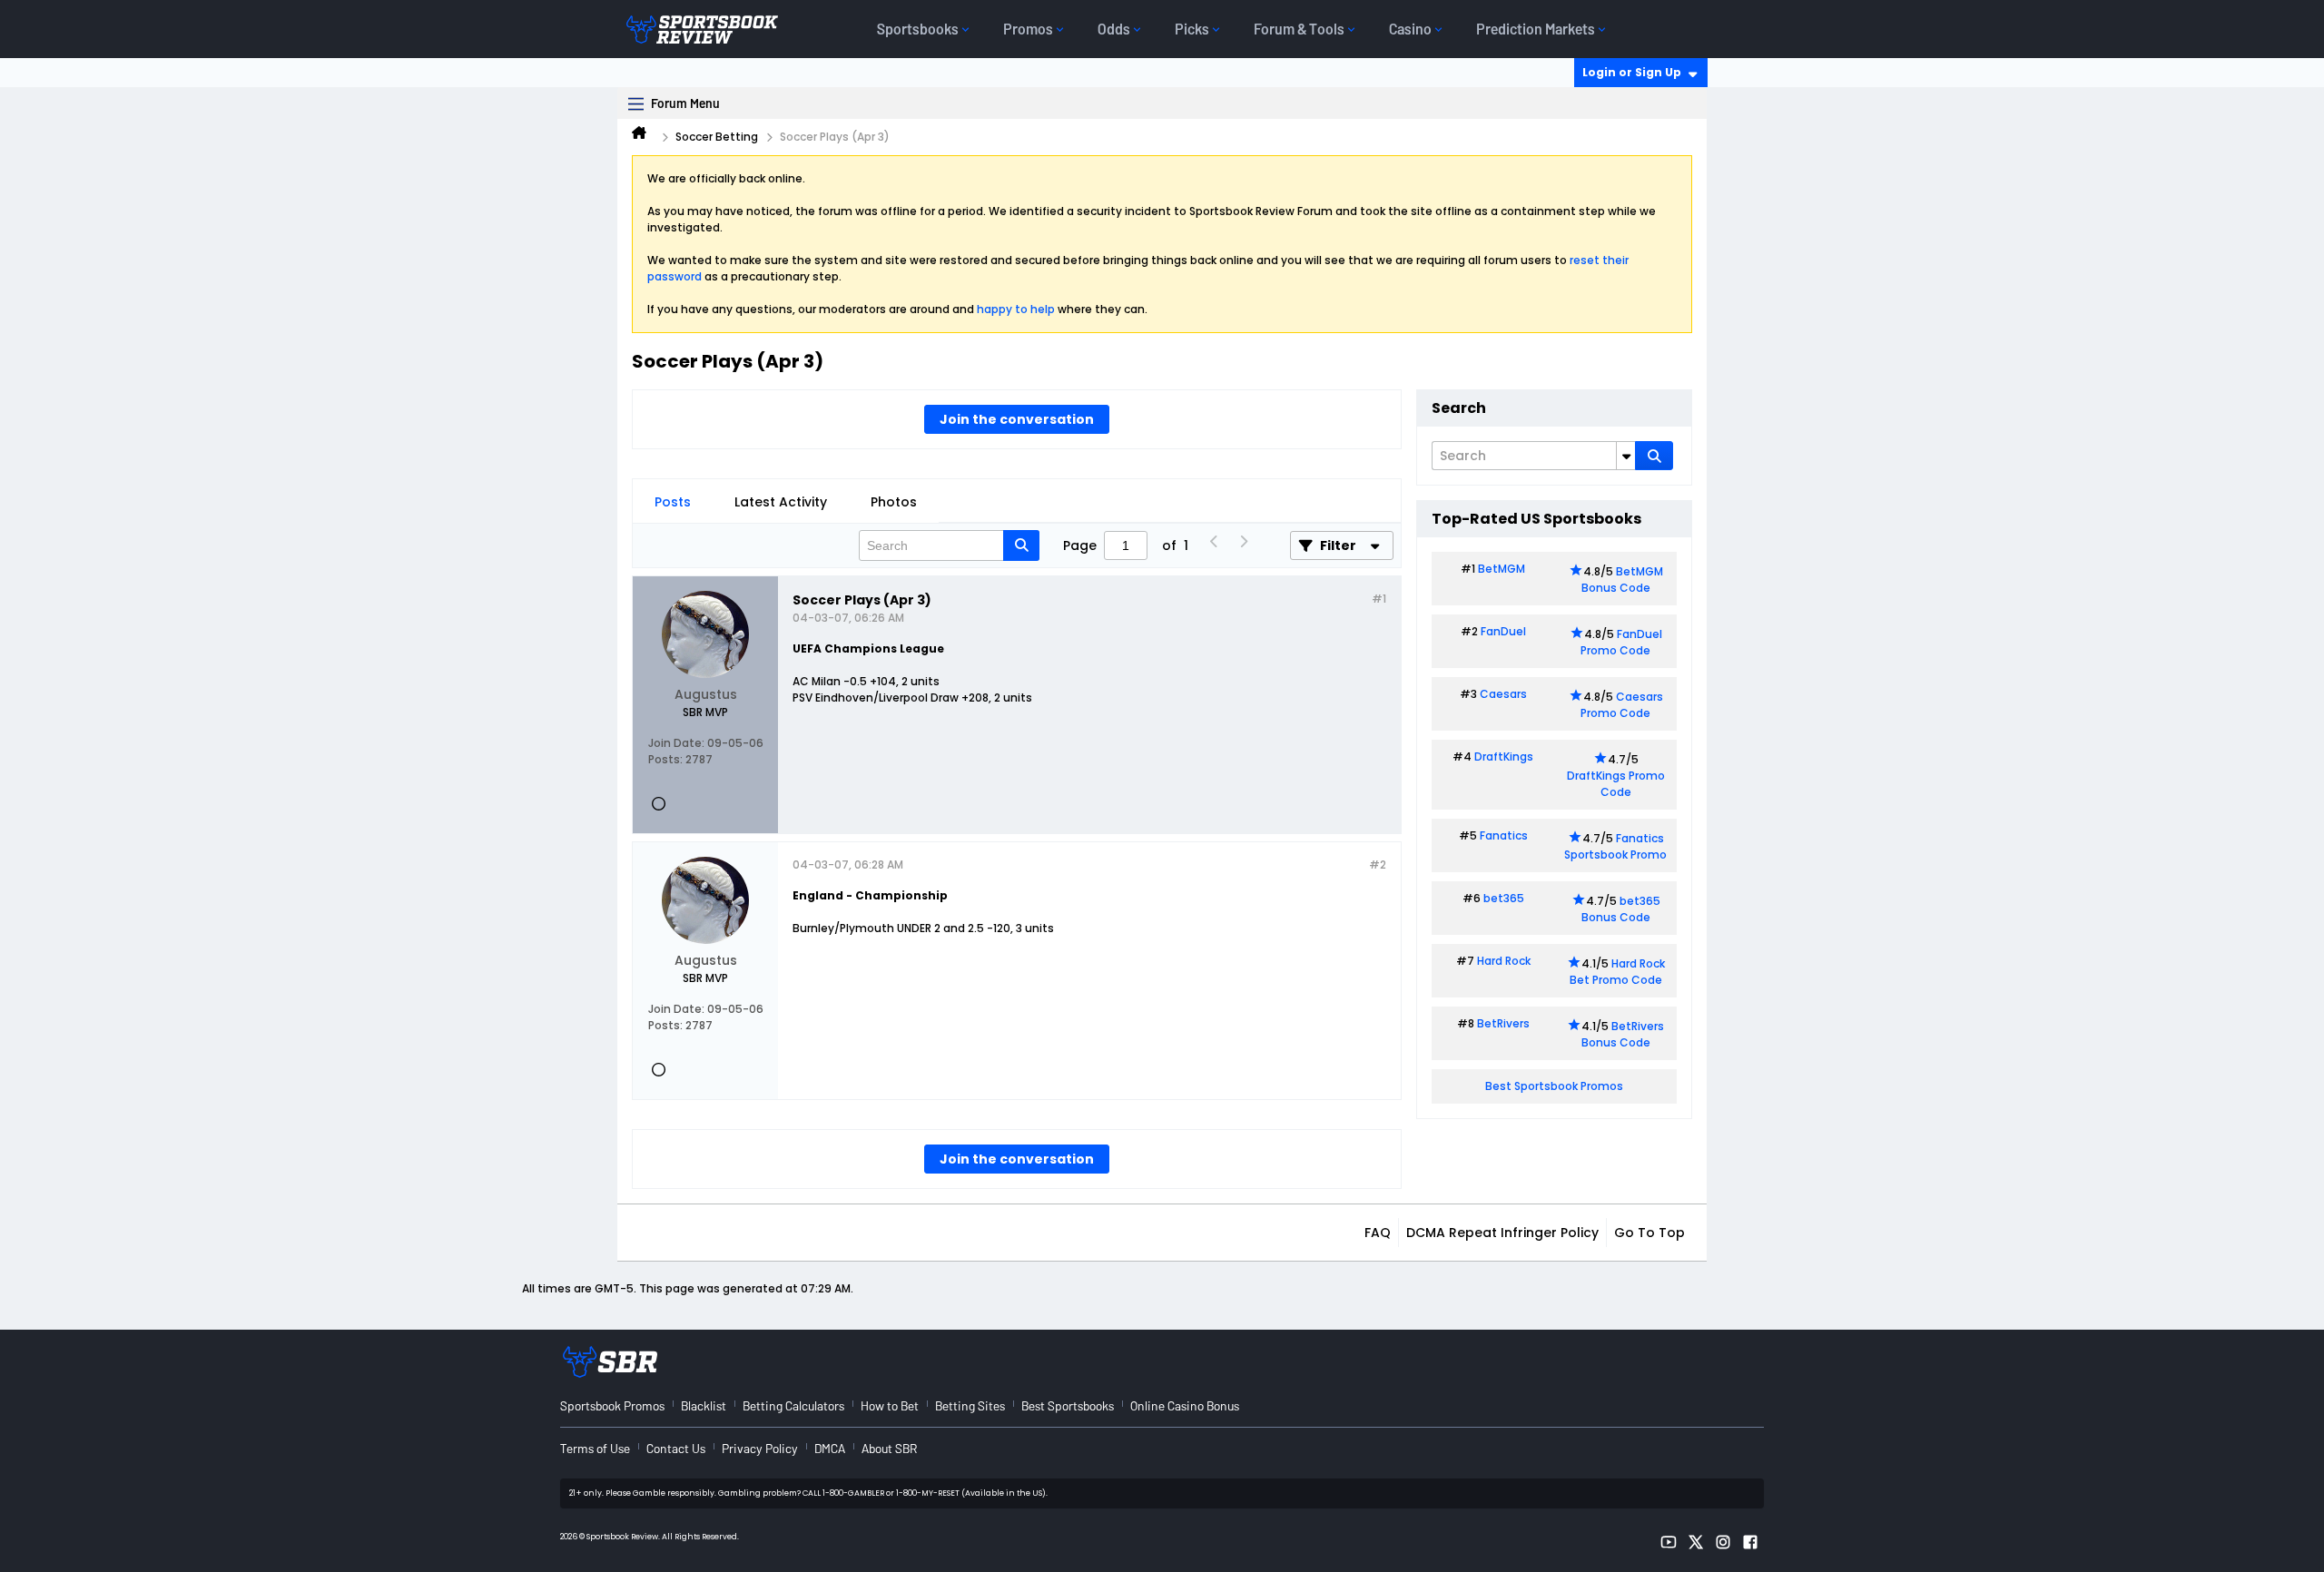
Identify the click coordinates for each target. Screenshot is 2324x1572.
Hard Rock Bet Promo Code (1617, 972)
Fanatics (1504, 835)
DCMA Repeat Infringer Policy (1502, 1233)
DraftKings (1504, 757)
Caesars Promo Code (1622, 705)
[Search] (1654, 456)
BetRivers (1503, 1023)
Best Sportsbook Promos (1554, 1086)
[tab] (673, 502)
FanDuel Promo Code (1621, 642)
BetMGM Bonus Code (1622, 580)
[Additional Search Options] (1626, 456)
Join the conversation (1017, 419)
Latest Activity (781, 502)
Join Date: (676, 743)
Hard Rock (1504, 961)
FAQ (1378, 1233)
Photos (894, 502)
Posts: (665, 759)
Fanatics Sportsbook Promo (1615, 846)
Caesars (1503, 694)
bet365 (1504, 898)
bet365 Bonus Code (1621, 909)
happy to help (1016, 309)
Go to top (1649, 1233)
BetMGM (1502, 569)
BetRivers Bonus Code (1623, 1034)
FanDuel (1503, 631)
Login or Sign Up (1632, 72)
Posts (673, 502)
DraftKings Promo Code (1616, 784)
